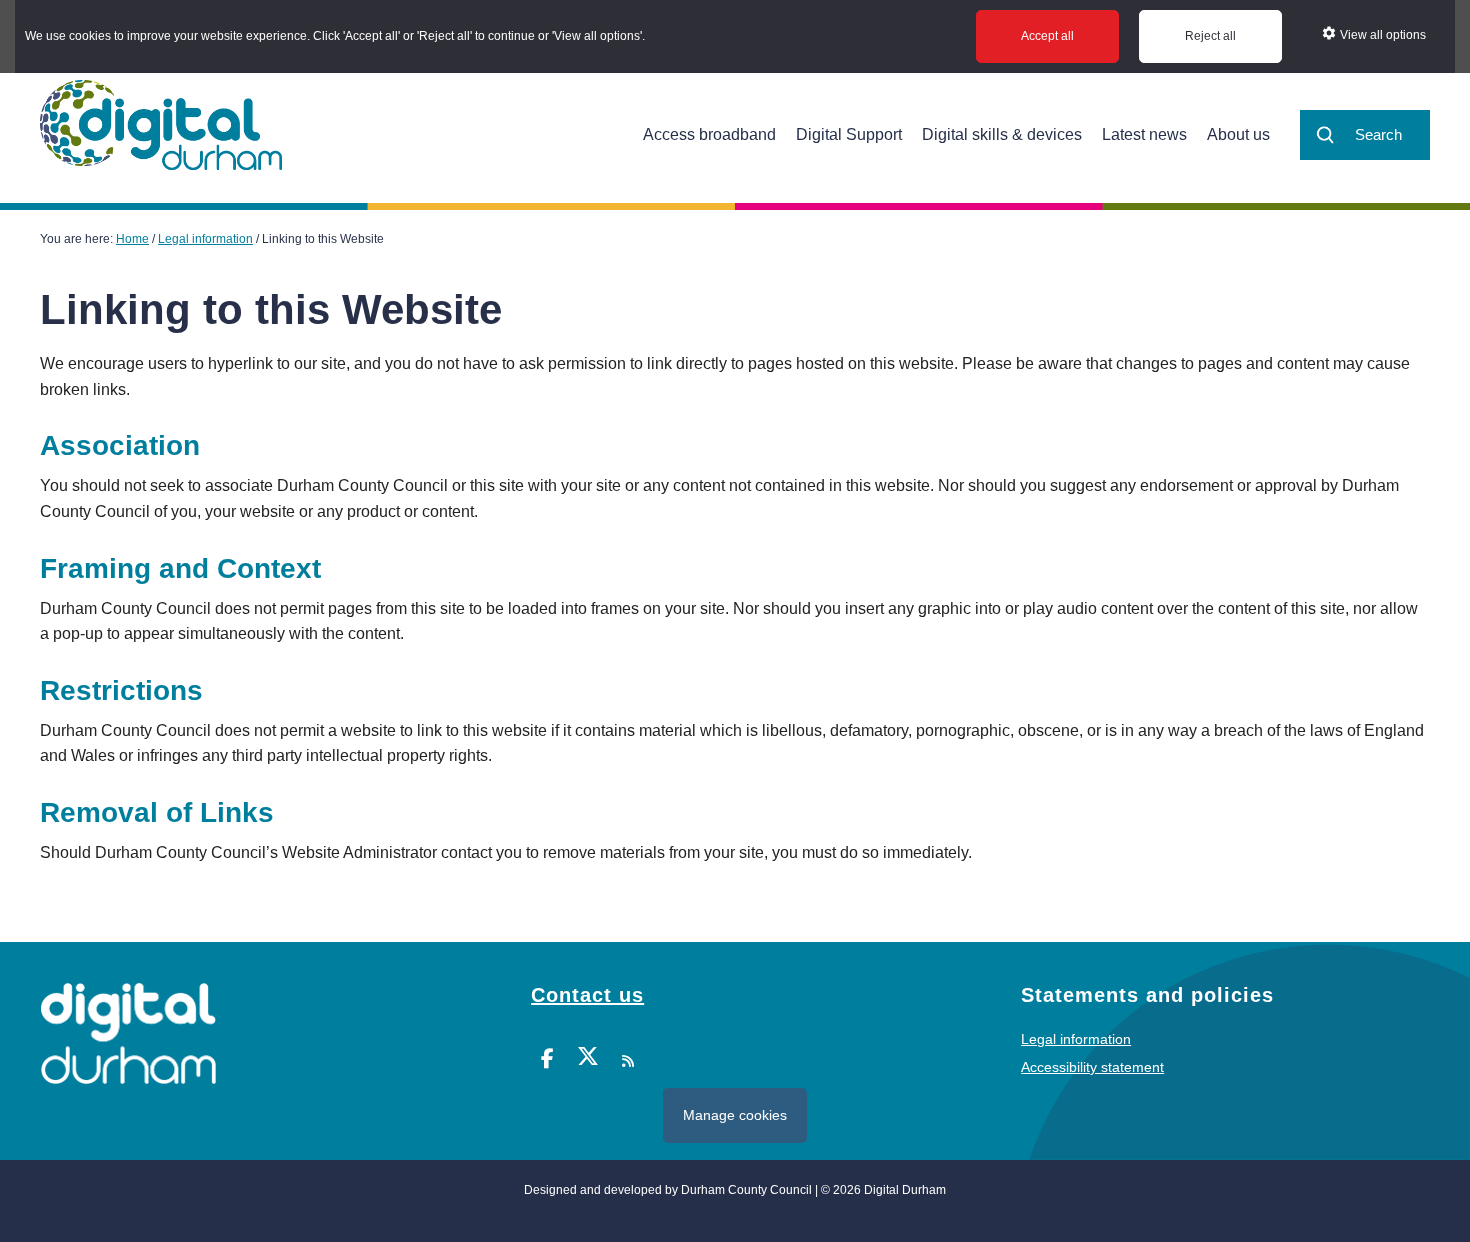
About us (1238, 134)
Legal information (1076, 1039)
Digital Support (849, 134)
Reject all (1210, 36)
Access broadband (709, 134)
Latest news (1144, 134)
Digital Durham (161, 125)
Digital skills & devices (1002, 134)
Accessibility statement (1092, 1067)
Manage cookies (735, 1115)
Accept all (1047, 36)
